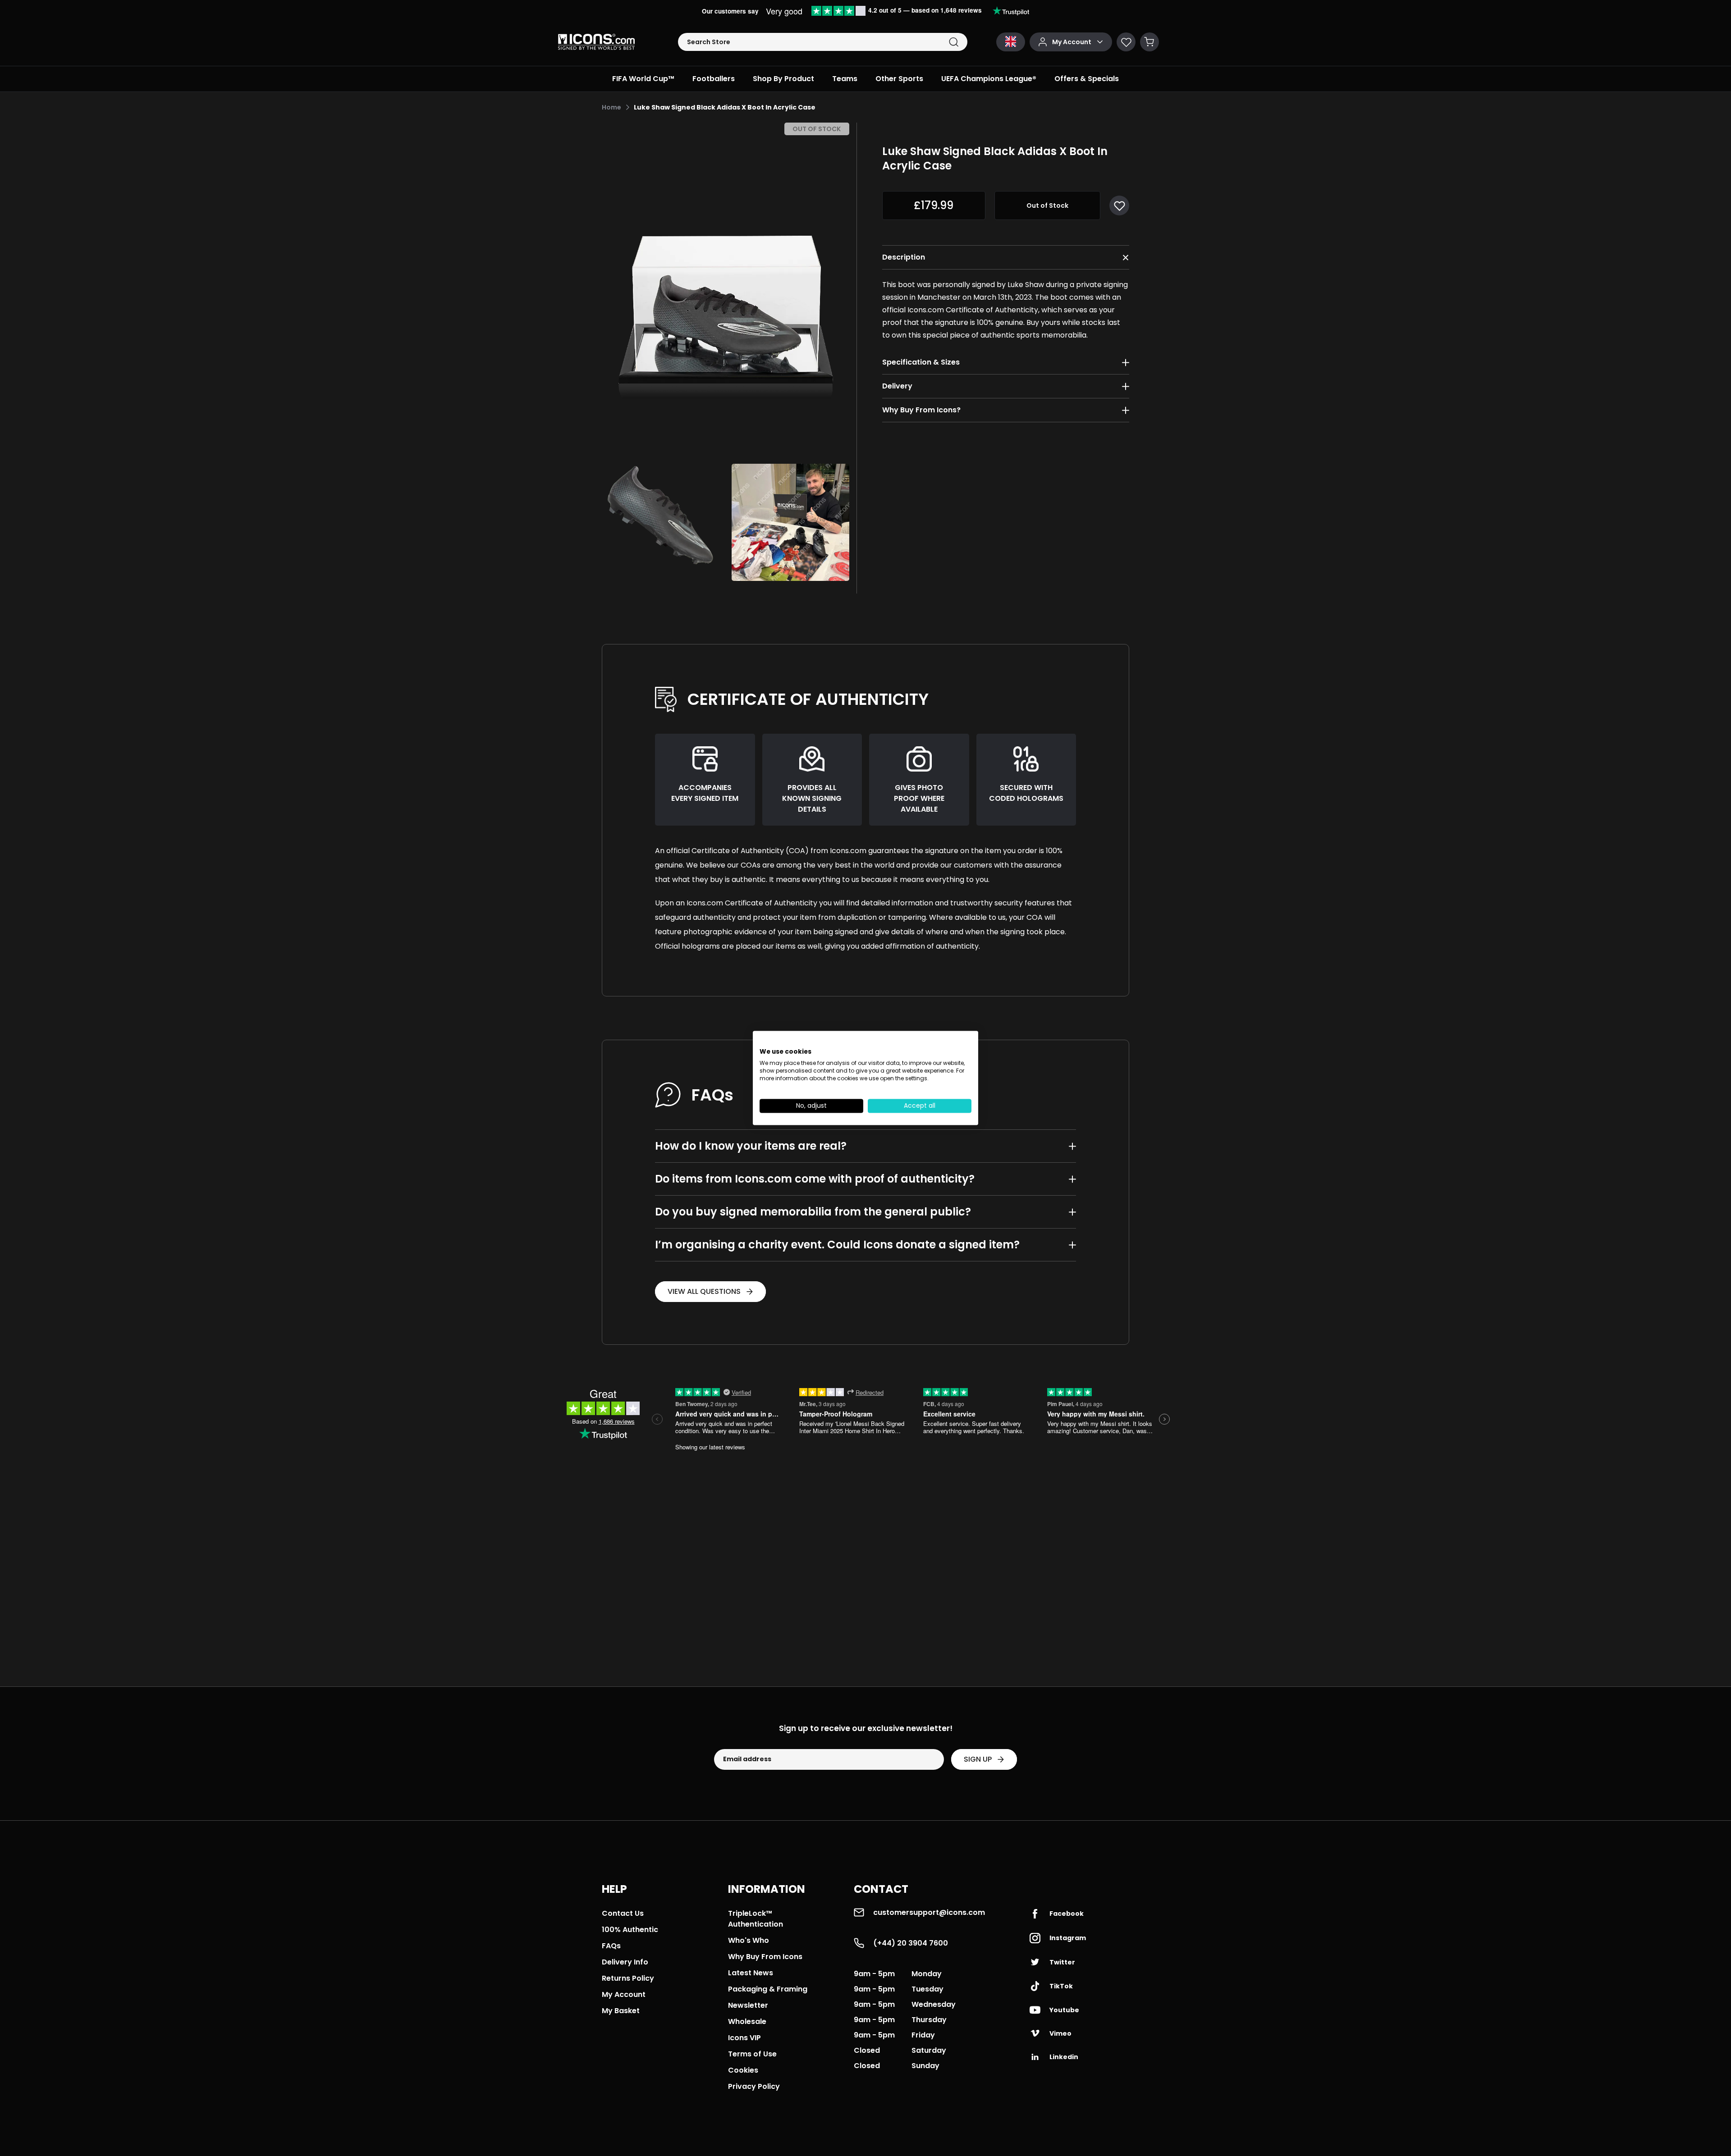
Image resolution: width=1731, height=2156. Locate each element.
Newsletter (748, 2005)
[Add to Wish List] (1119, 206)
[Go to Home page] (596, 42)
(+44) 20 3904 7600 (911, 1943)
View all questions (704, 1291)
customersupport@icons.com (929, 1912)
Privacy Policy (754, 2086)
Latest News (751, 1973)
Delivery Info (625, 1962)
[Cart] (1149, 42)
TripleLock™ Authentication (756, 1919)
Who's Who (749, 1940)
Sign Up (978, 1759)
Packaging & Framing (768, 1989)
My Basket (621, 2011)
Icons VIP (744, 2038)
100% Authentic (630, 1930)
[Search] (954, 42)
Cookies (743, 2070)
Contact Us (623, 1913)
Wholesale (747, 2021)
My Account (624, 1994)
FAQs (611, 1946)
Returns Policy (628, 1978)
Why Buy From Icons (765, 1957)
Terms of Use (752, 2054)
